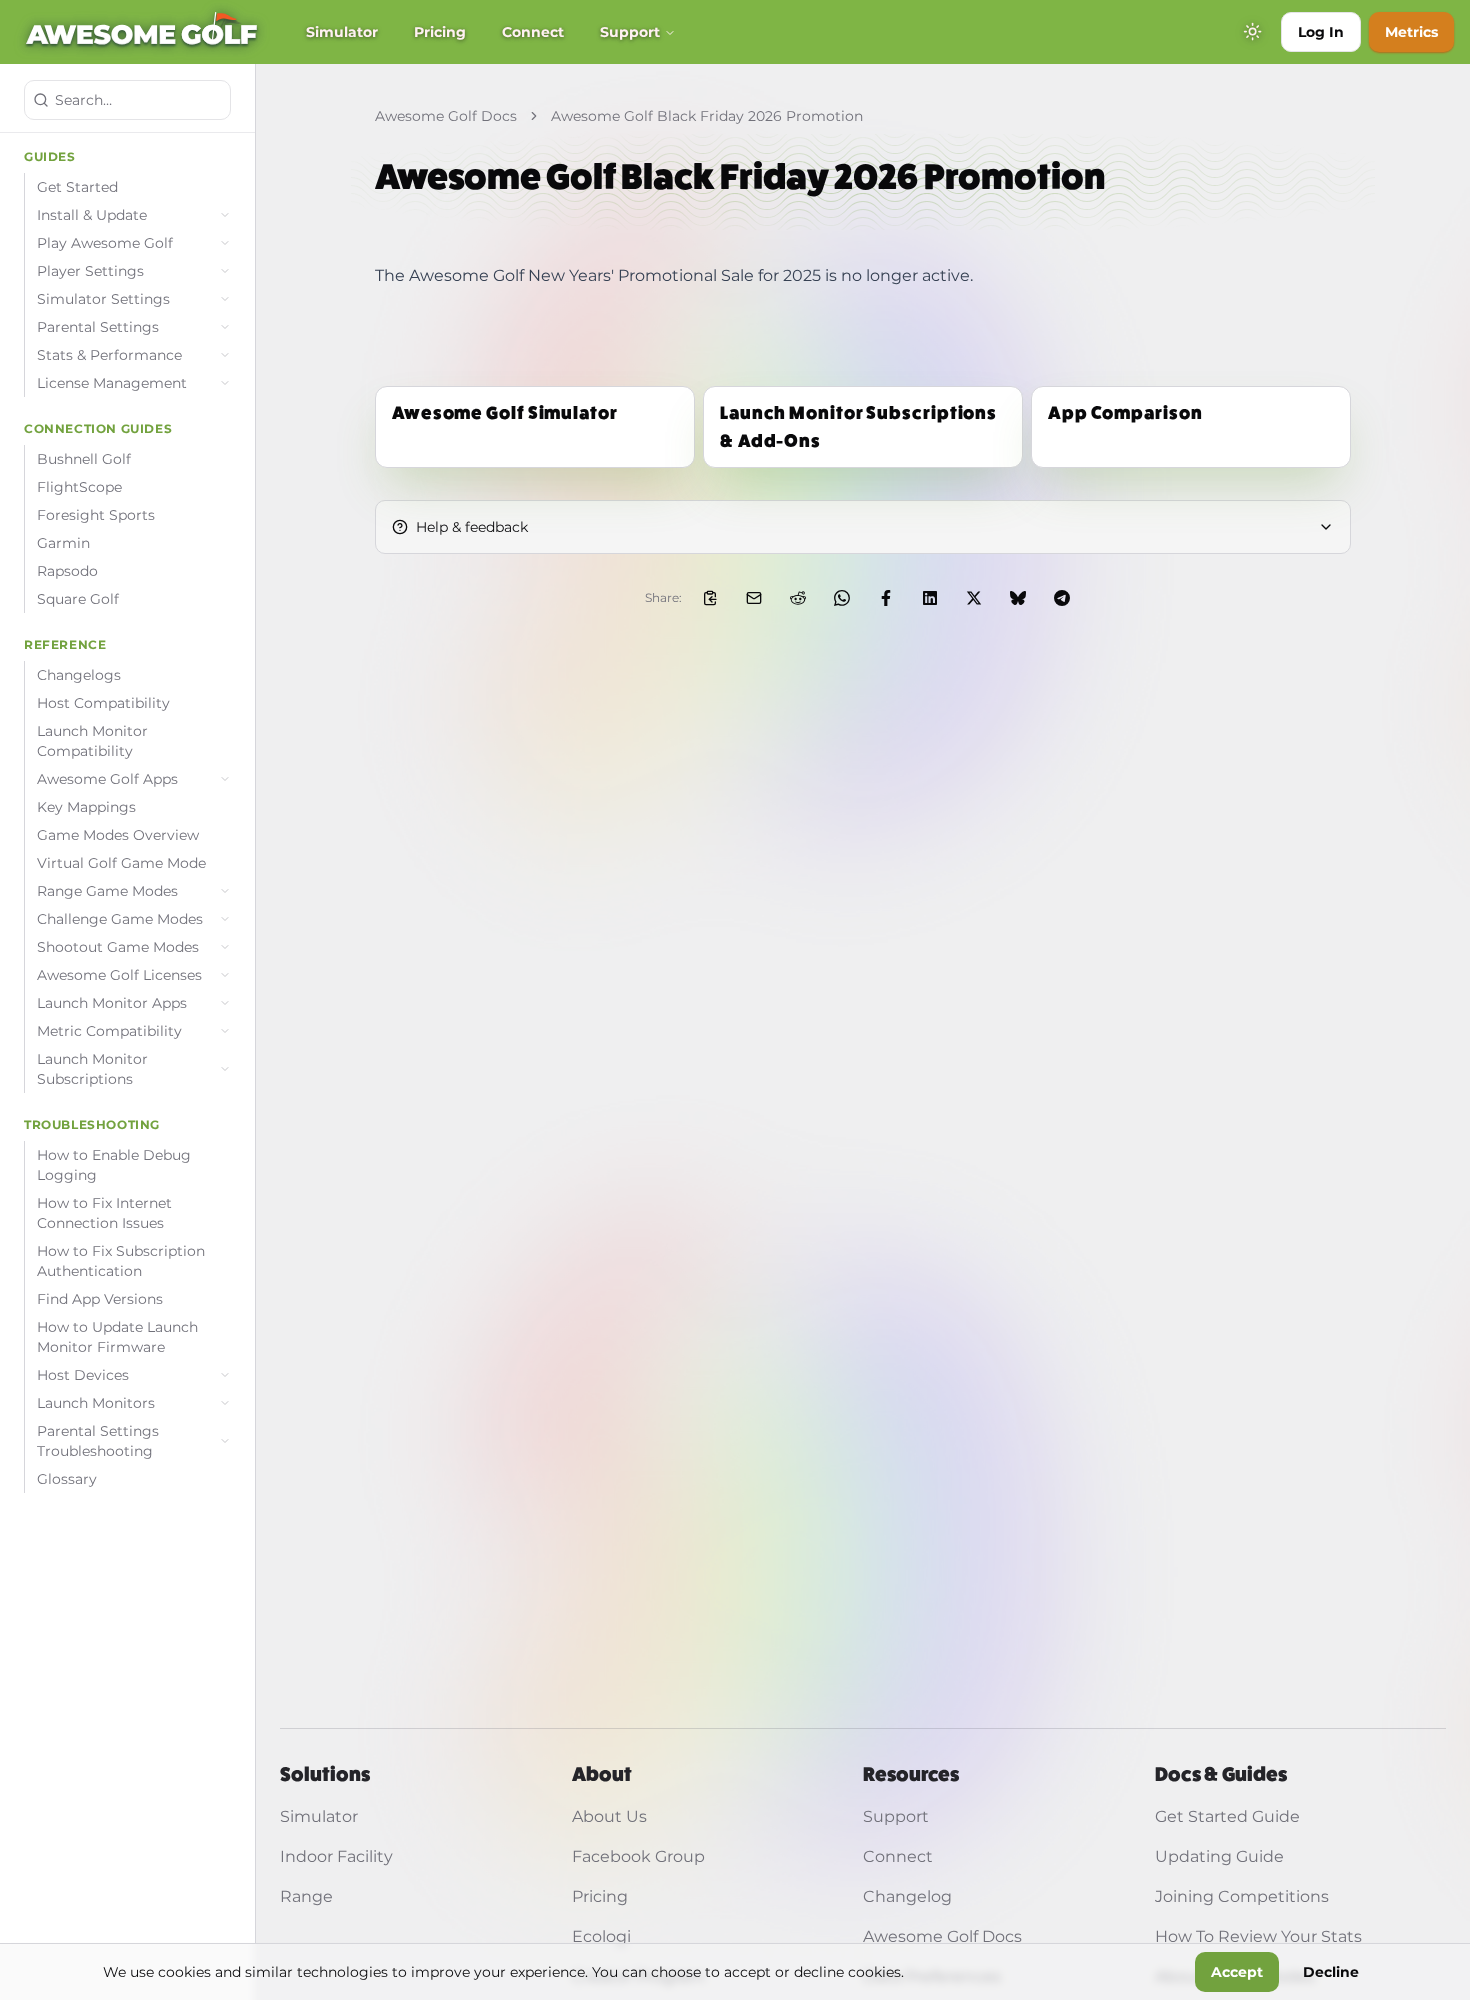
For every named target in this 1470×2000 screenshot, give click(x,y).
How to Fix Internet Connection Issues (104, 1213)
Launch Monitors (96, 1403)
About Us (609, 1816)
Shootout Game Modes (118, 947)
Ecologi (601, 1936)
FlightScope (79, 487)
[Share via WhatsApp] (842, 598)
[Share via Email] (754, 598)
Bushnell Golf (84, 459)
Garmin (63, 543)
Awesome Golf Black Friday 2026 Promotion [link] (707, 116)
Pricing (440, 32)
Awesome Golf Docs (446, 116)
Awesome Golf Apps (107, 779)
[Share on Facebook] (886, 598)
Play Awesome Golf (105, 243)
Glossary (67, 1479)
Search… (83, 100)
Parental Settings (98, 327)
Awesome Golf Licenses (119, 975)
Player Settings (90, 271)
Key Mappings (86, 807)
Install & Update (92, 215)
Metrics (1411, 32)
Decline (1331, 1972)
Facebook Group (638, 1856)
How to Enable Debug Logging (114, 1165)
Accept (1237, 1972)
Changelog (907, 1896)
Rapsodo (67, 571)
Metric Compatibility (109, 1031)
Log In (1321, 32)
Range (306, 1896)
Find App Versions (100, 1299)
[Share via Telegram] (1062, 598)
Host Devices (83, 1375)
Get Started (77, 187)
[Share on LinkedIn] (930, 598)
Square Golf (78, 599)
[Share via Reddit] (798, 598)
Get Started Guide (1227, 1816)
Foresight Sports (96, 515)
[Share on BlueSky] (1018, 598)
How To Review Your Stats (1258, 1936)
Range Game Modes (107, 891)
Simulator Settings (103, 299)
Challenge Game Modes (120, 919)
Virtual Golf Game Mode (121, 863)
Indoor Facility (336, 1856)
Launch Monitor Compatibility (92, 741)
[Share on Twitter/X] (974, 598)
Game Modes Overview (118, 835)
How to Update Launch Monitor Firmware (117, 1337)
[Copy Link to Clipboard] (710, 598)
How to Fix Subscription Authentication (121, 1261)
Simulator (342, 32)
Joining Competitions (1242, 1896)
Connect (533, 32)
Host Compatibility (103, 703)
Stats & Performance (109, 355)
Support (630, 32)
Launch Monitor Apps (112, 1003)
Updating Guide (1219, 1856)
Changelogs (79, 675)
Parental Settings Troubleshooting (98, 1441)
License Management (112, 383)
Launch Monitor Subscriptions (92, 1069)
